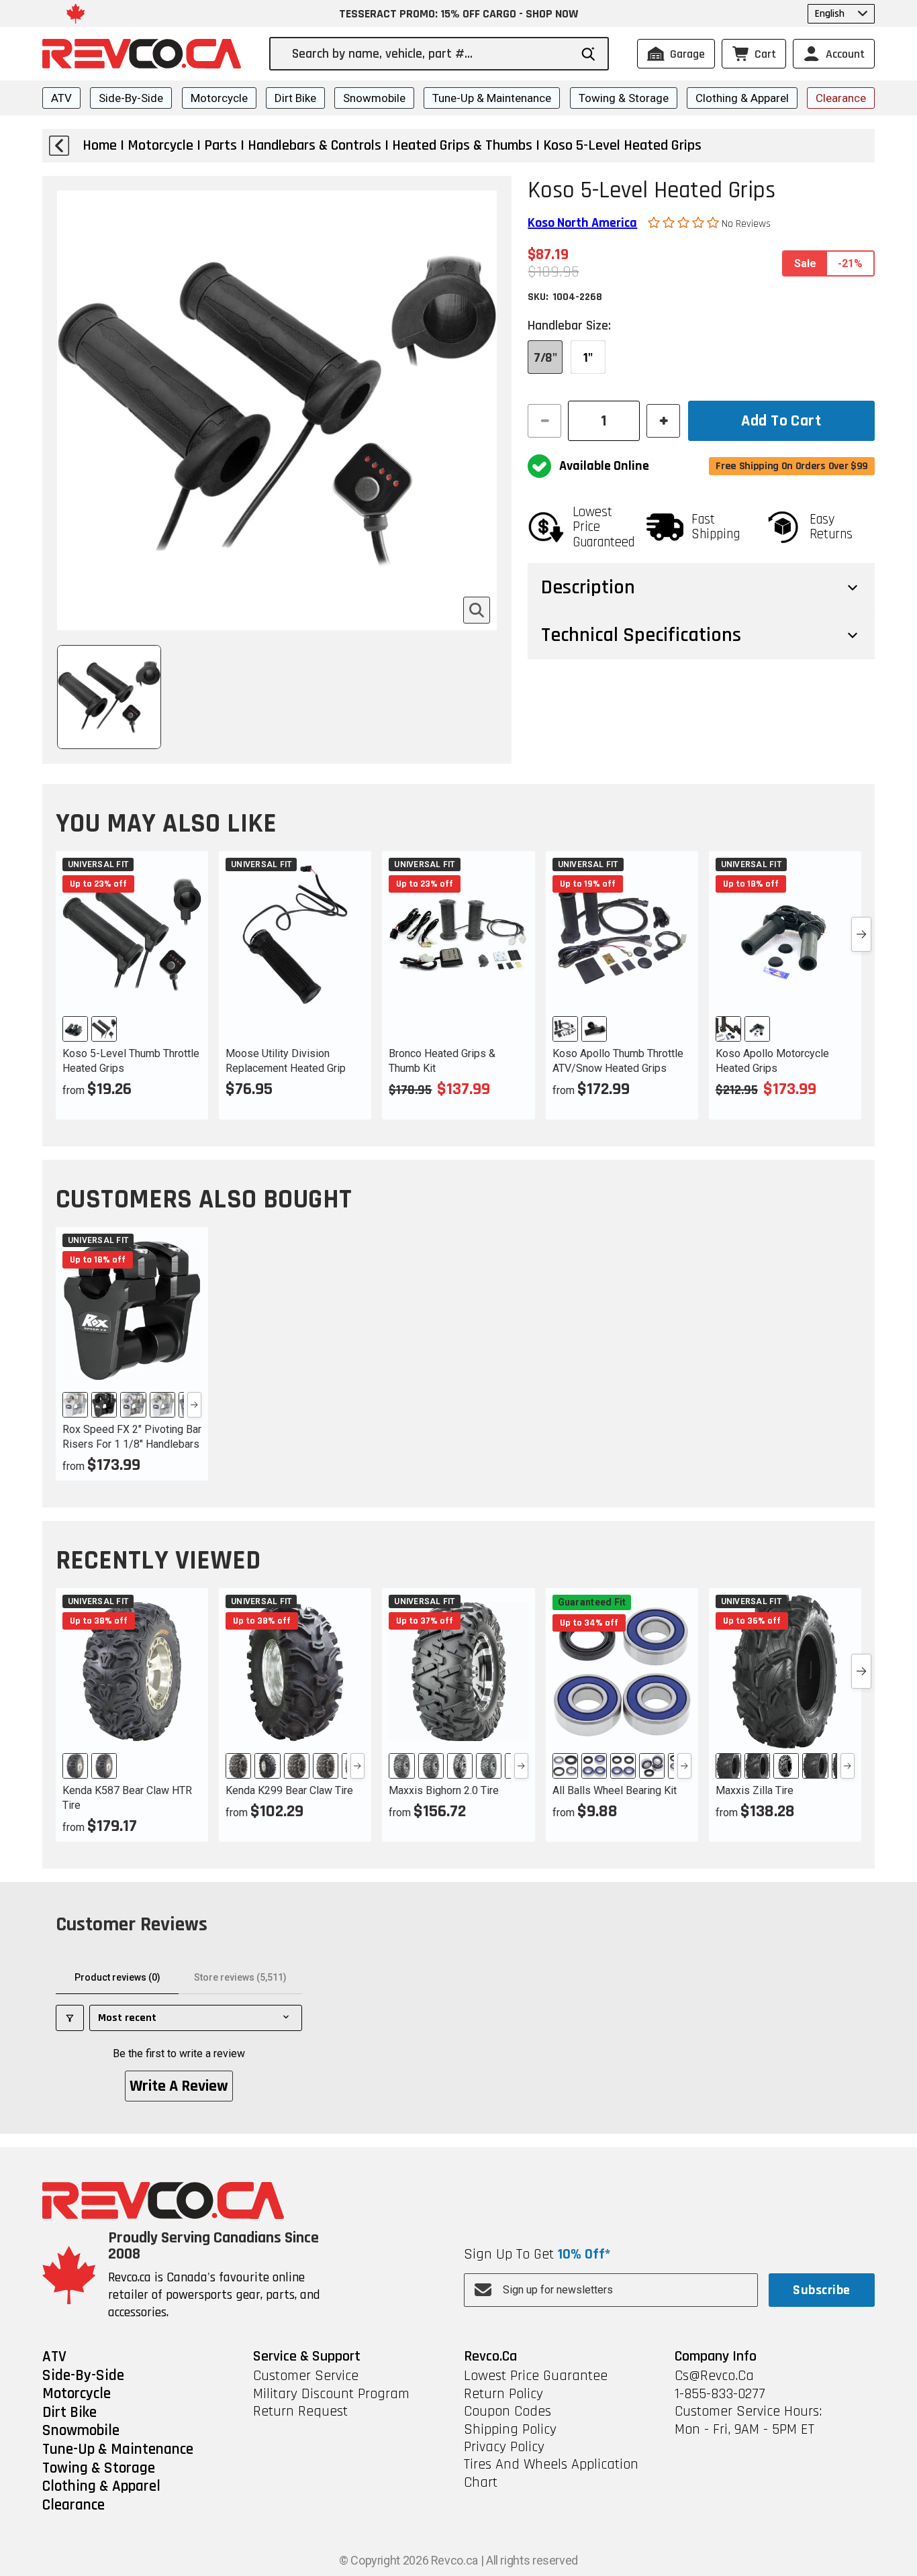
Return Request (300, 2412)
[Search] (588, 54)
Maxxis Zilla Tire (755, 1790)
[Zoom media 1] (477, 610)
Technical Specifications (641, 635)
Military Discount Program (331, 2394)
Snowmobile (374, 98)
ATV (61, 98)
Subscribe (821, 2290)
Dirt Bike (295, 98)
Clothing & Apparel (742, 98)
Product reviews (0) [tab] (117, 1977)
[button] (685, 223)
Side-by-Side (131, 98)
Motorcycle (219, 98)
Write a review (179, 2086)
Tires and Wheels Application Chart (551, 2474)
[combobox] (431, 54)
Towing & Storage (624, 98)
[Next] (194, 1405)
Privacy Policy (504, 2447)
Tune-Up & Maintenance (492, 98)
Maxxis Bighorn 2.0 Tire (444, 1790)
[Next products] (861, 934)
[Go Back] (59, 146)
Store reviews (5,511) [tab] (240, 1977)
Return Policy (503, 2394)
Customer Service (306, 2376)
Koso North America (582, 223)
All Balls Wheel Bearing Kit (615, 1790)
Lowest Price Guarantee (536, 2376)
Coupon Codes (508, 2412)
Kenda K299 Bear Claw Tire (289, 1790)
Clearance (841, 98)
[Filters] (70, 2018)
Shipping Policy (510, 2430)
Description (588, 587)
